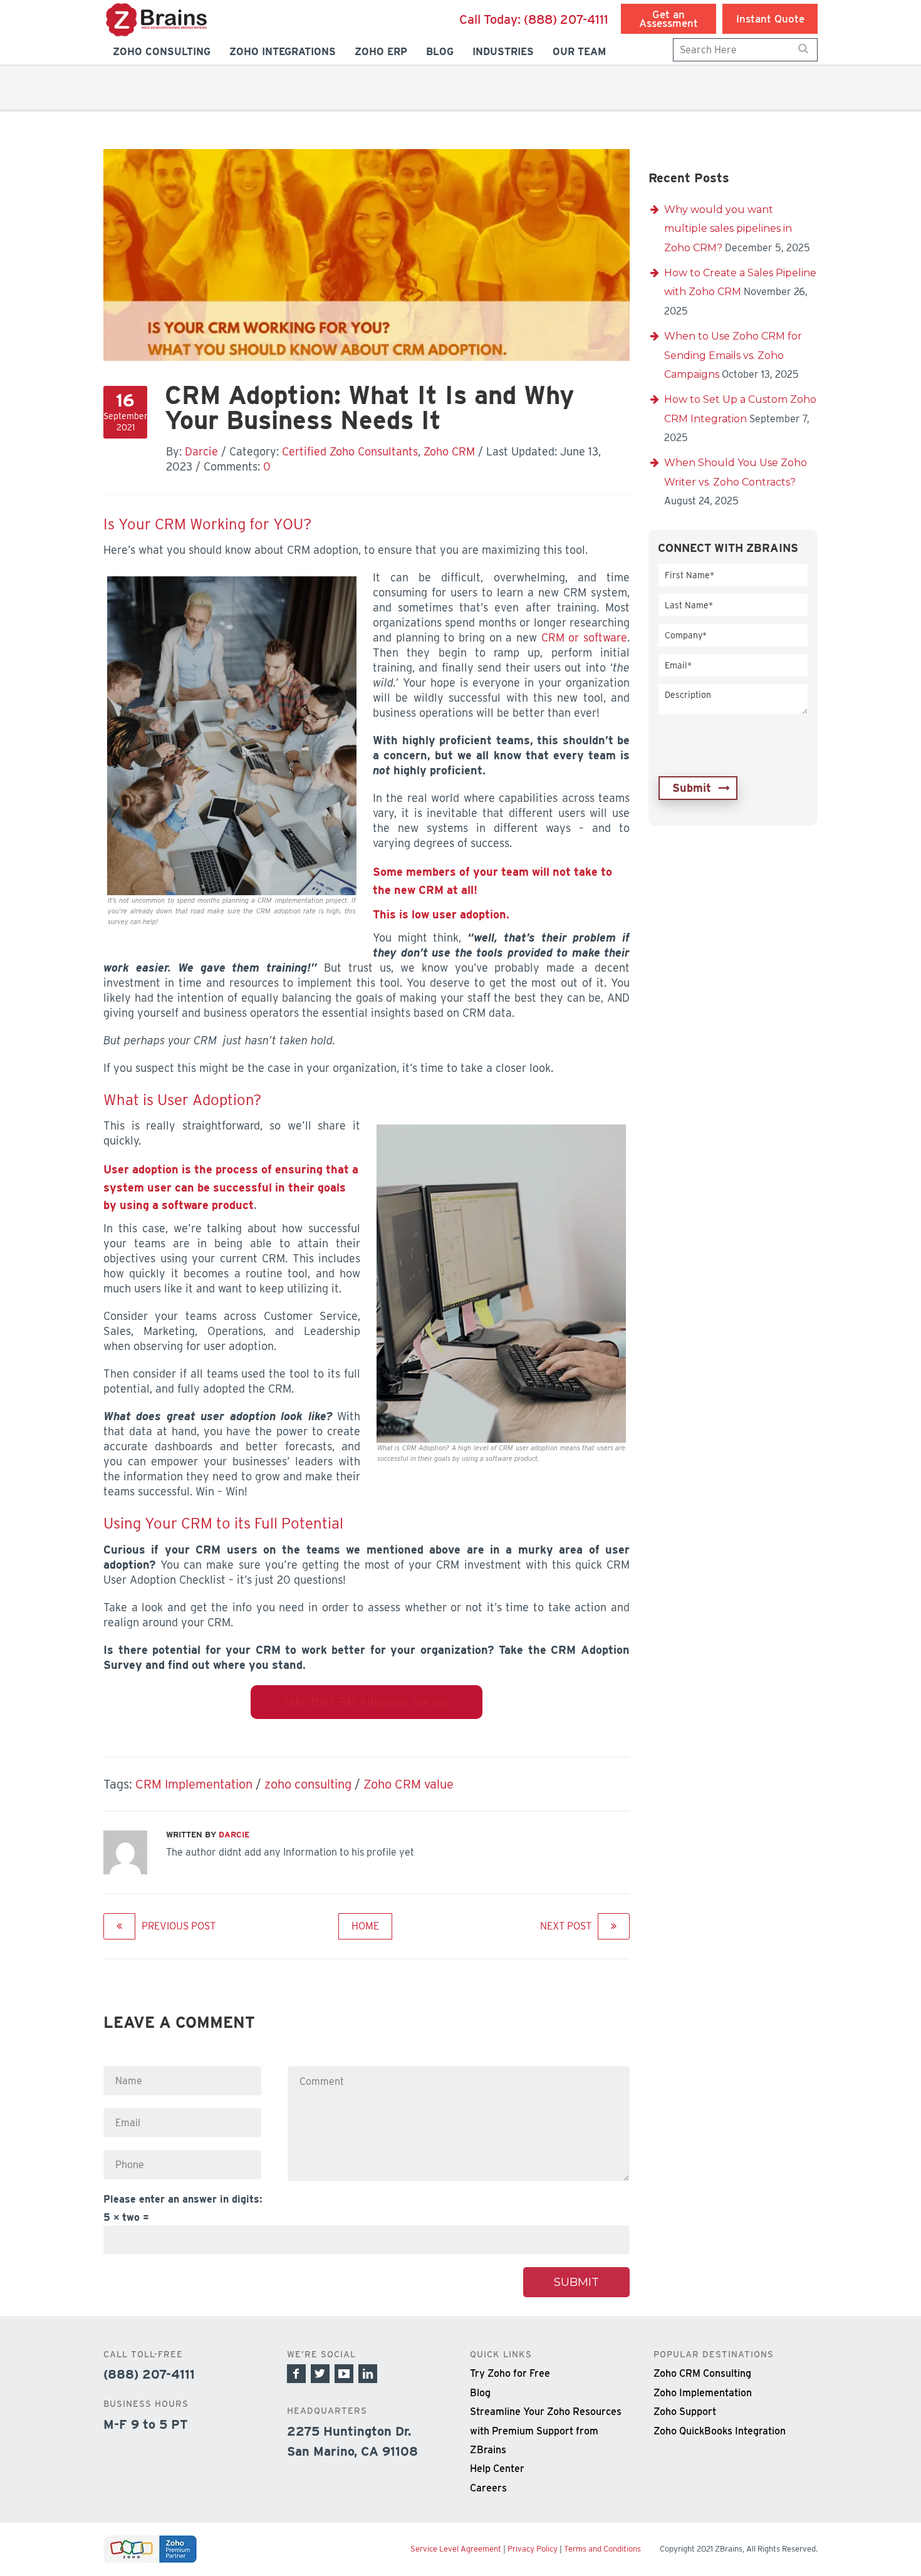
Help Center (497, 2469)
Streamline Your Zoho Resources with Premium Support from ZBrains (546, 2431)
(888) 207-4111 (534, 19)
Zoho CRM (449, 451)
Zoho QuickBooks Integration (720, 2430)
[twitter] (320, 2374)
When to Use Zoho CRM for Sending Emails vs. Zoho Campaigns (733, 355)
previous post (179, 1926)
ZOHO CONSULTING (162, 52)
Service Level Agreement (456, 2549)
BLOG (440, 52)
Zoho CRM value (408, 1784)
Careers (488, 2487)
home (365, 1926)
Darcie (201, 451)
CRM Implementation (194, 1784)
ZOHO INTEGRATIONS (283, 52)
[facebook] (296, 2374)
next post (566, 1926)
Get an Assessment (669, 19)
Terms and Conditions (602, 2549)
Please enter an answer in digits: (183, 2199)
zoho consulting (308, 1784)
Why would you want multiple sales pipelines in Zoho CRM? (728, 229)
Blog (480, 2392)
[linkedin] (368, 2374)
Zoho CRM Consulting (702, 2373)
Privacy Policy (533, 2549)
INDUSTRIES (503, 52)
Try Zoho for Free (510, 2373)
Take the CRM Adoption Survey (367, 1702)
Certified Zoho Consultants (350, 451)
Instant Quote (770, 19)
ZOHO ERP (381, 52)
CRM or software (584, 637)
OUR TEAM (579, 52)
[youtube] (344, 2374)
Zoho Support (685, 2412)
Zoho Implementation (703, 2392)
